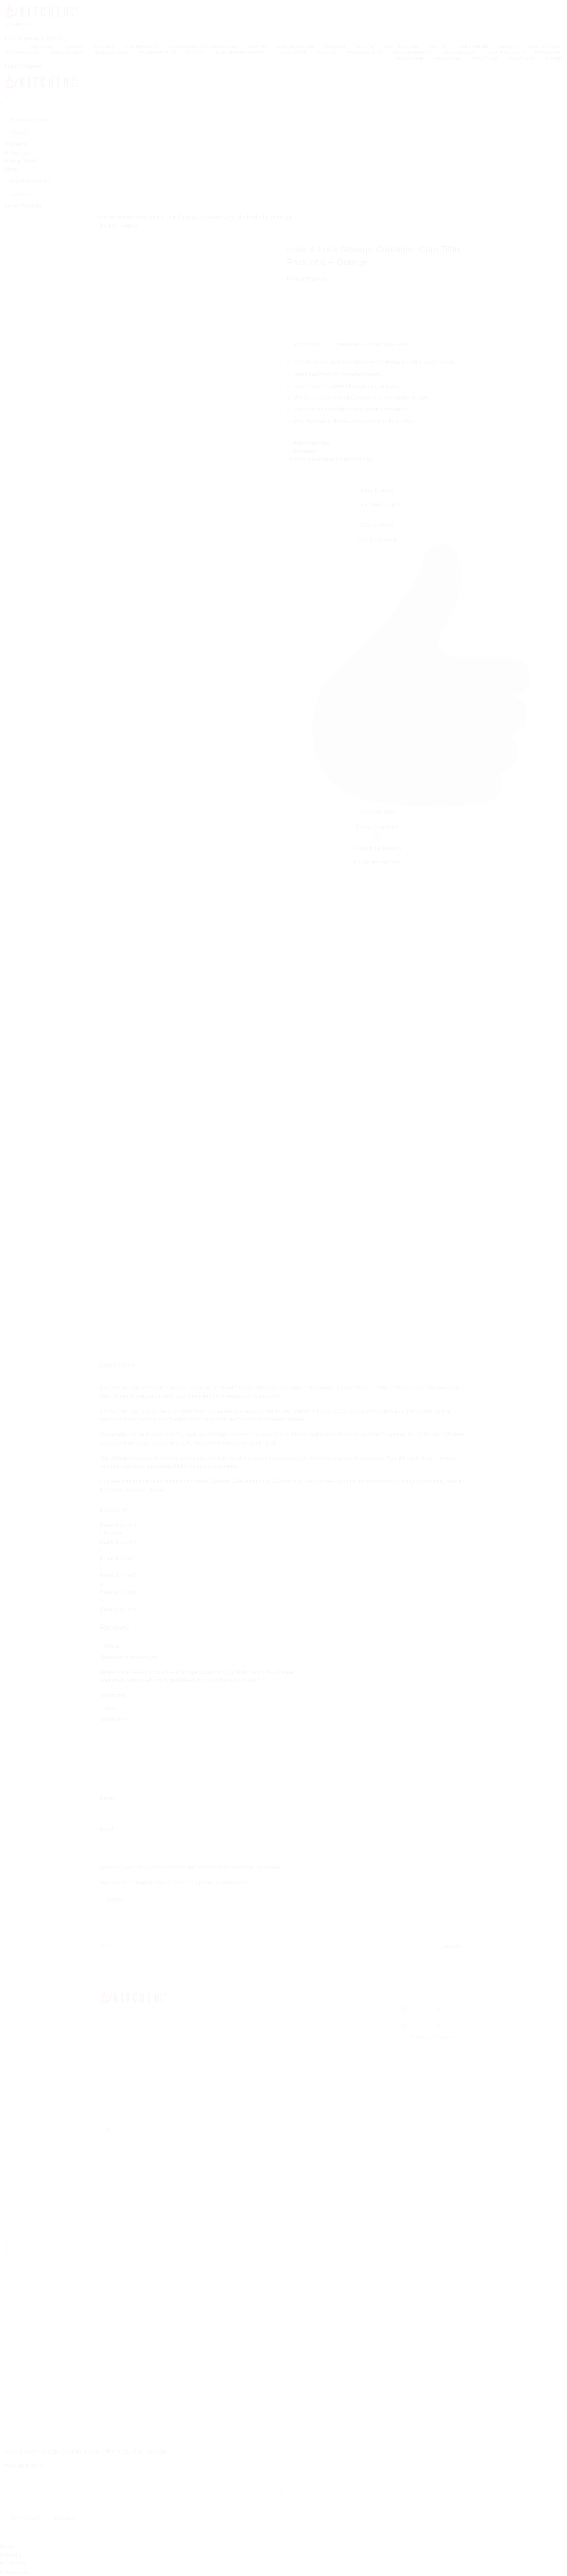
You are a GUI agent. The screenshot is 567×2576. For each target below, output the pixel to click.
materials (21, 1394)
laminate (21, 1371)
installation (23, 1382)
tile (14, 1348)
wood (17, 1359)
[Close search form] (559, 8)
